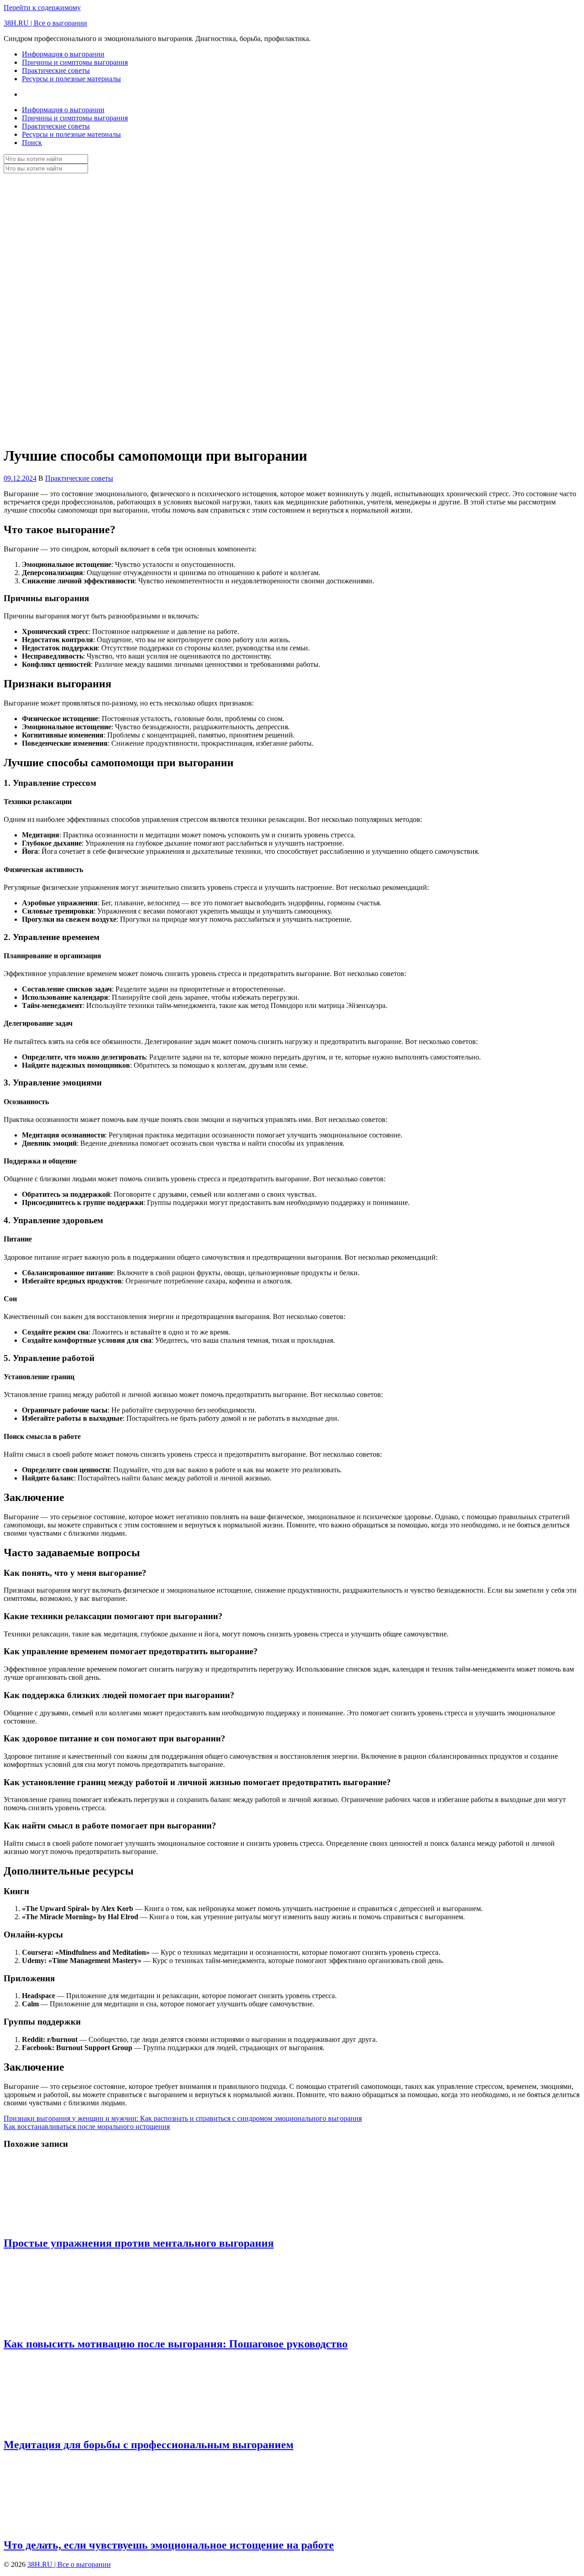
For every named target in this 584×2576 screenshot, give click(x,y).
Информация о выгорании (63, 54)
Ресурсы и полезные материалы (71, 79)
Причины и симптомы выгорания (75, 62)
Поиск (32, 143)
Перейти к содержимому (42, 8)
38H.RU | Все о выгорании (45, 23)
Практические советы (56, 70)
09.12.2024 (20, 478)
